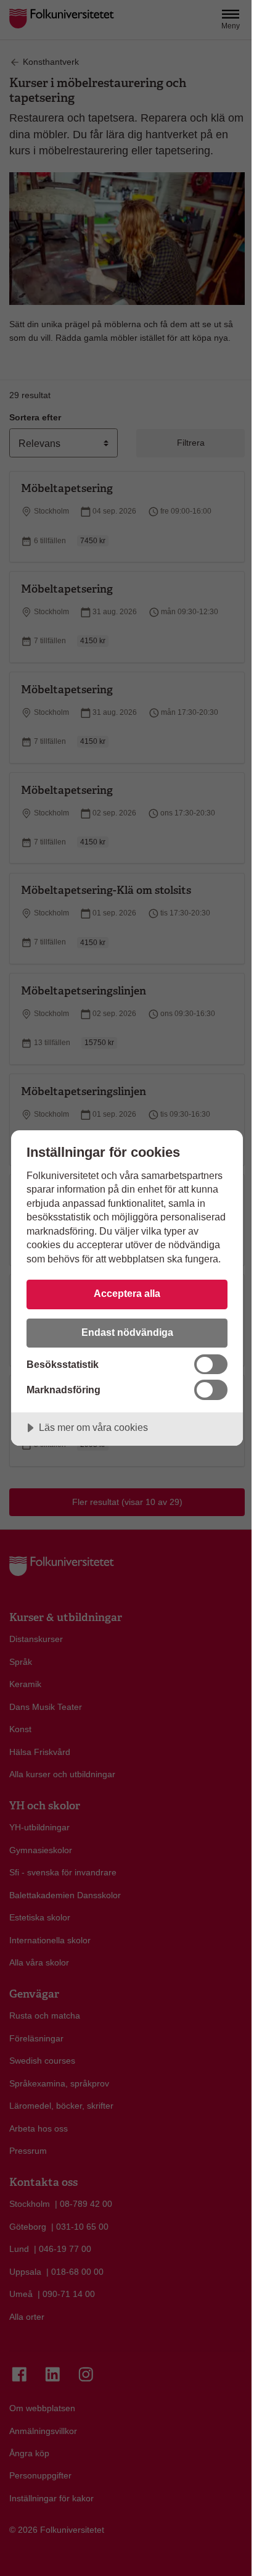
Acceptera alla (127, 1293)
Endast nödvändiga (127, 1332)
